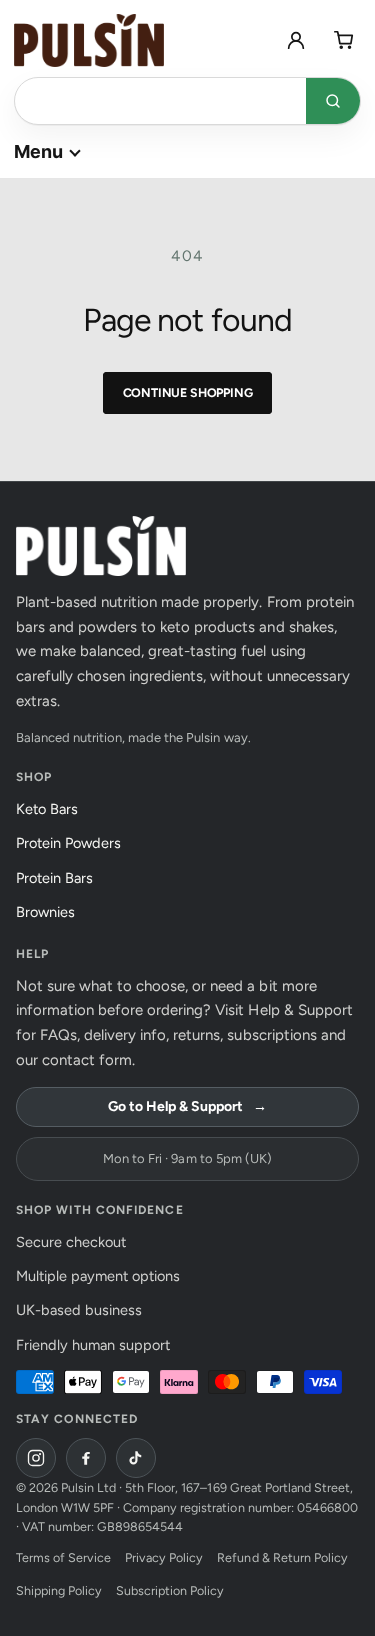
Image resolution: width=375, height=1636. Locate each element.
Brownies (51, 912)
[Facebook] (86, 1458)
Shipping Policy (59, 1590)
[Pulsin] (89, 40)
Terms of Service (63, 1557)
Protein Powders (74, 843)
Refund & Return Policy (282, 1557)
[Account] (296, 40)
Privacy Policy (164, 1557)
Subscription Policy (170, 1590)
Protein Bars (60, 878)
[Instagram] (36, 1458)
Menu (38, 151)
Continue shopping (188, 392)
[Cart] (344, 40)
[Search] (333, 101)
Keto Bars (52, 809)
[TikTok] (136, 1458)
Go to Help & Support (187, 1106)
